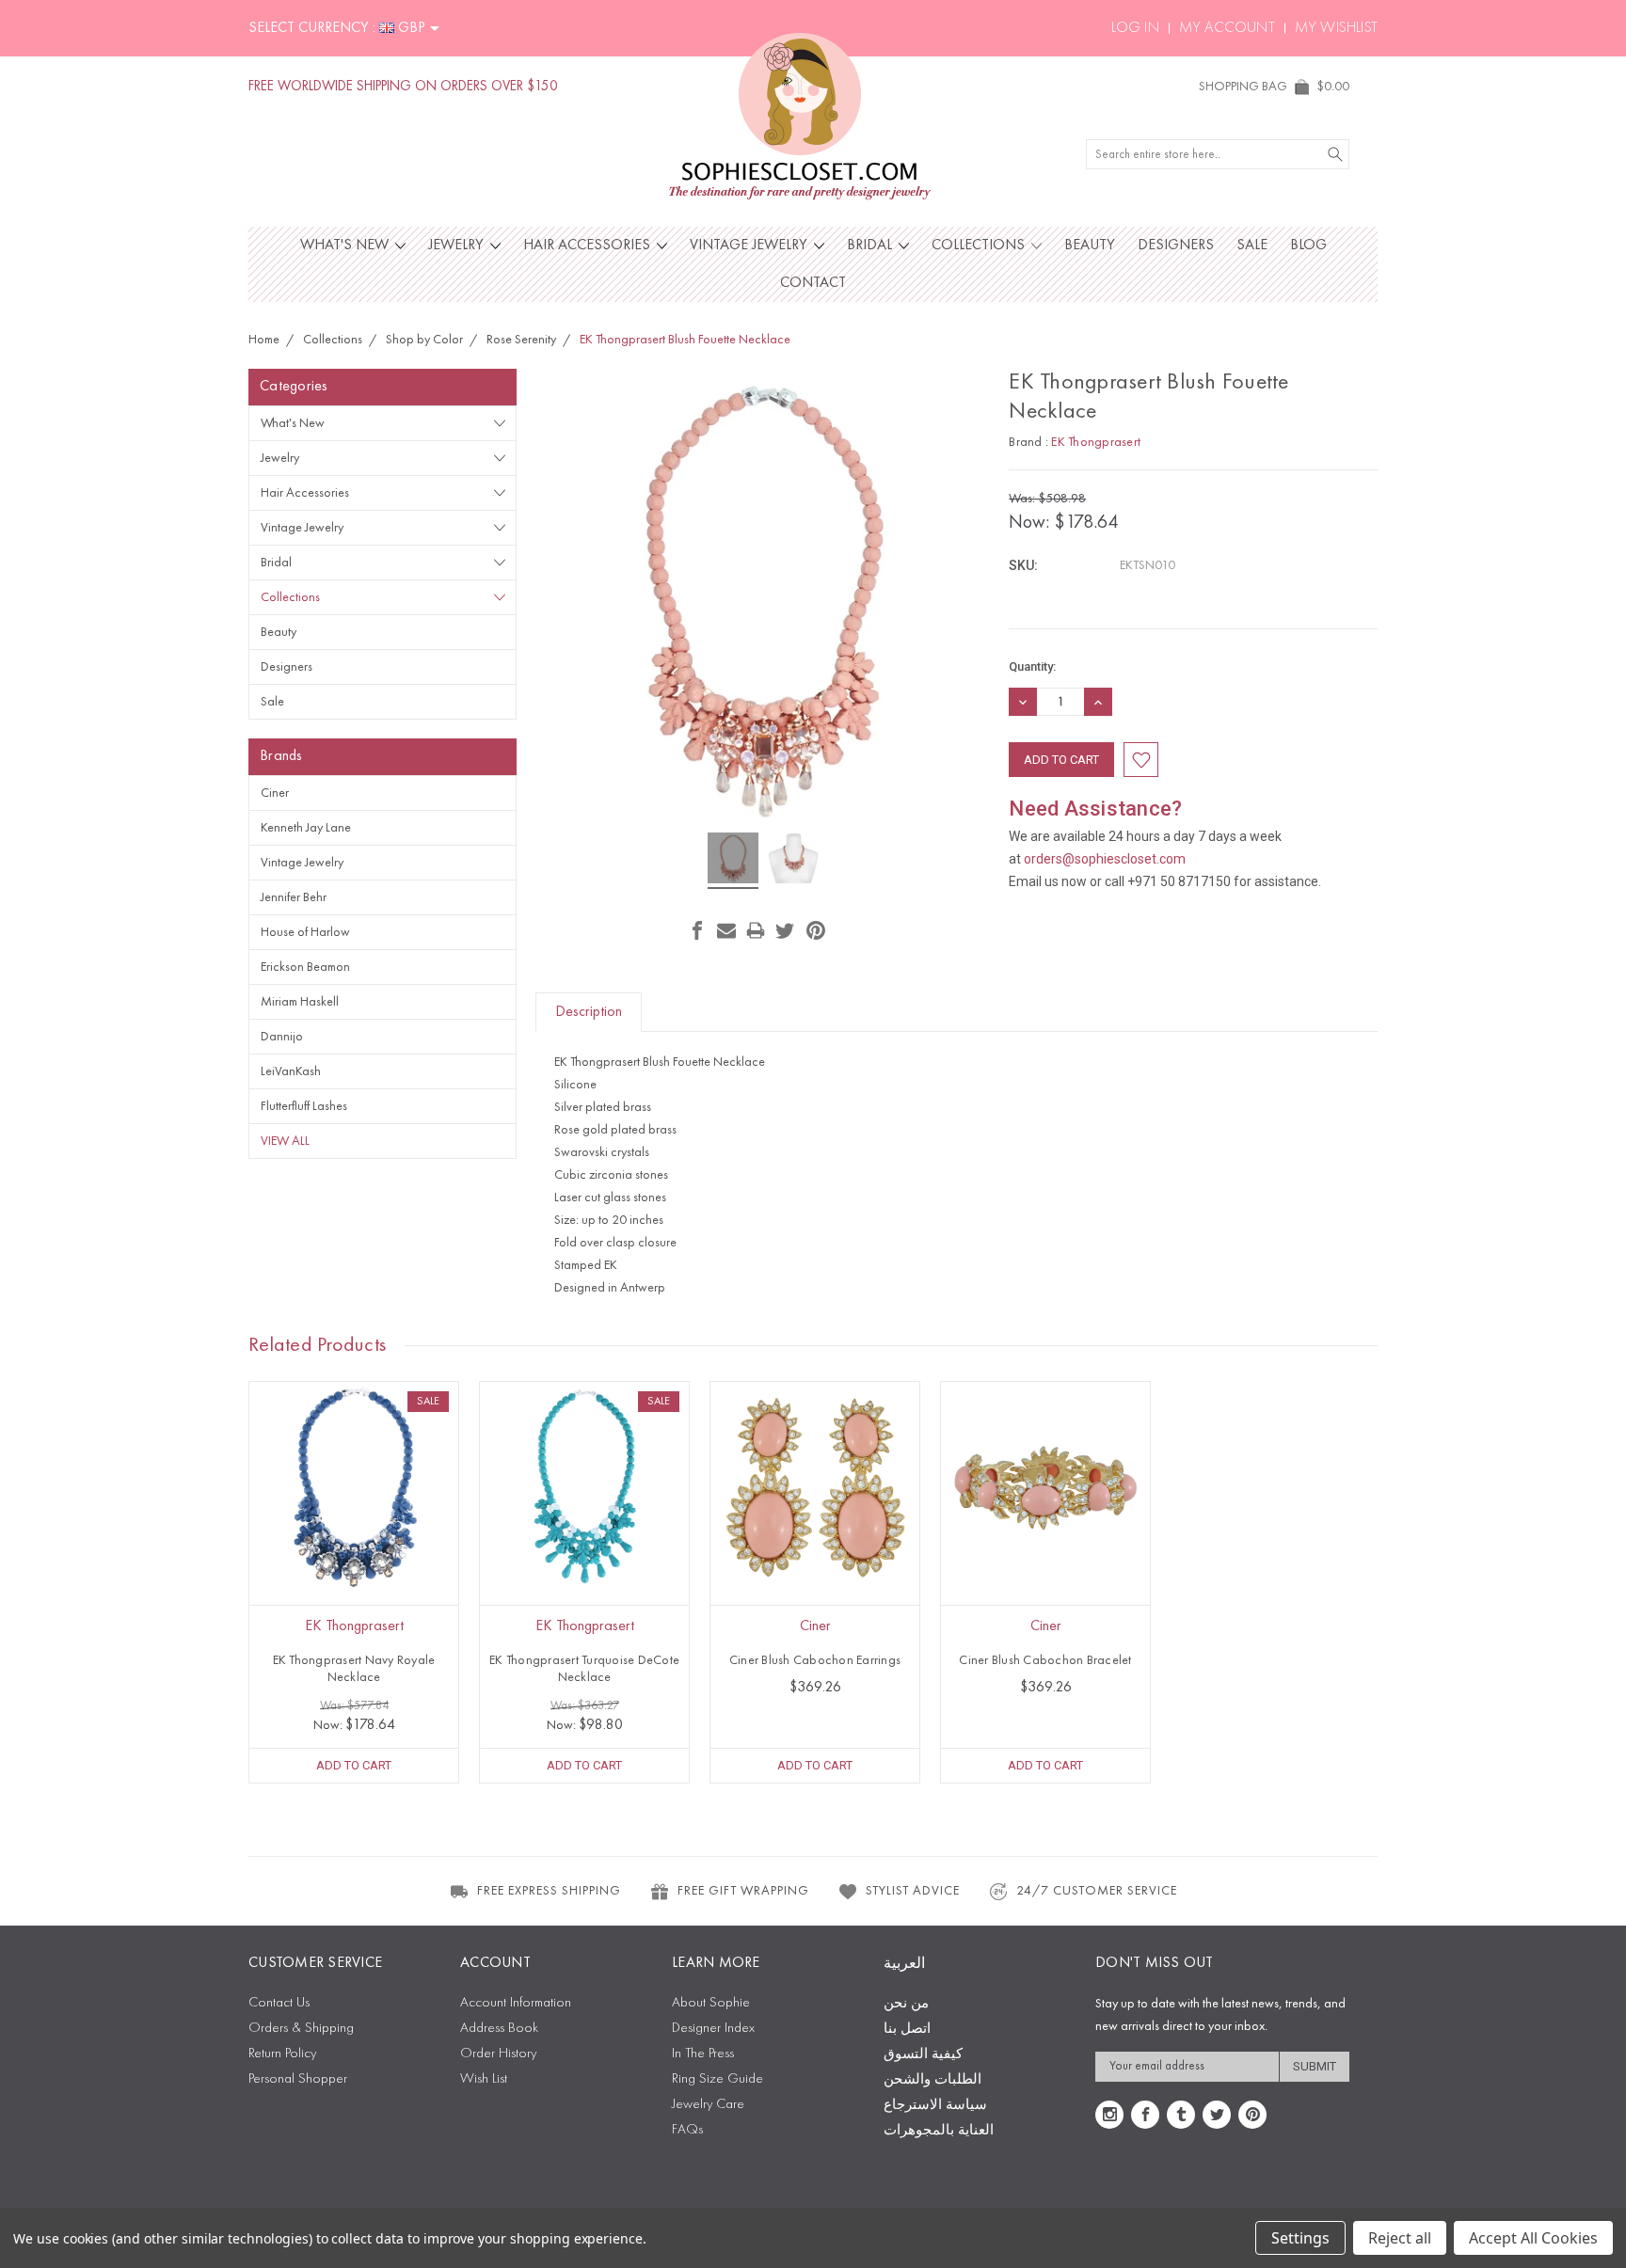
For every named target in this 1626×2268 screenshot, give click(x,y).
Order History (498, 2054)
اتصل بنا (907, 2030)
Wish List (484, 2079)
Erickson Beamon (305, 967)
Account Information (516, 2003)
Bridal (871, 246)
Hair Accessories (589, 246)
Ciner (275, 793)
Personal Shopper (298, 2079)
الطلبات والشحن (933, 2080)
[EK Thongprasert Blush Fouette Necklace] (733, 861)
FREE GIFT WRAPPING (743, 1891)
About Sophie (711, 2003)
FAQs (687, 2130)
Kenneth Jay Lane (306, 828)
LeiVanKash (291, 1071)
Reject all (1400, 2238)
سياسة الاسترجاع (935, 2106)
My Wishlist (1336, 28)
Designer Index (713, 2029)
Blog (1308, 246)
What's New (346, 246)
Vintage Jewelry (750, 246)
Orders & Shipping (301, 2029)
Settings (1300, 2238)
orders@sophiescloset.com (1105, 859)
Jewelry (458, 246)
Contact (813, 283)
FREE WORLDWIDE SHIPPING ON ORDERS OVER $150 (403, 87)
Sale (1252, 246)
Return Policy (282, 2054)
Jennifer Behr (294, 897)
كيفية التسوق (923, 2055)
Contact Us (279, 2003)
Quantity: (1032, 666)
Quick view (354, 1528)
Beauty (1090, 246)
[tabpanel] (354, 1582)
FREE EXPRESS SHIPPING (549, 1891)
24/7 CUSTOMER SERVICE (1097, 1891)
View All (285, 1141)
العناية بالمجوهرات (939, 2131)
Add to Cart (354, 1765)
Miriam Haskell (300, 1002)
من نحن (906, 2004)
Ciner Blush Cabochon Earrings (815, 1660)
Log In (1135, 28)
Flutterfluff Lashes (304, 1106)
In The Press (703, 2054)
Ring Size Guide (717, 2079)
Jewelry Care (708, 2105)
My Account (1227, 28)
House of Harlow (305, 932)
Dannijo (282, 1037)
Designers (1176, 246)
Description (589, 1012)
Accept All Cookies (1533, 2238)
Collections (980, 246)
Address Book (499, 2029)
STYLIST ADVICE (913, 1891)
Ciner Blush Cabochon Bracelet (1045, 1660)
